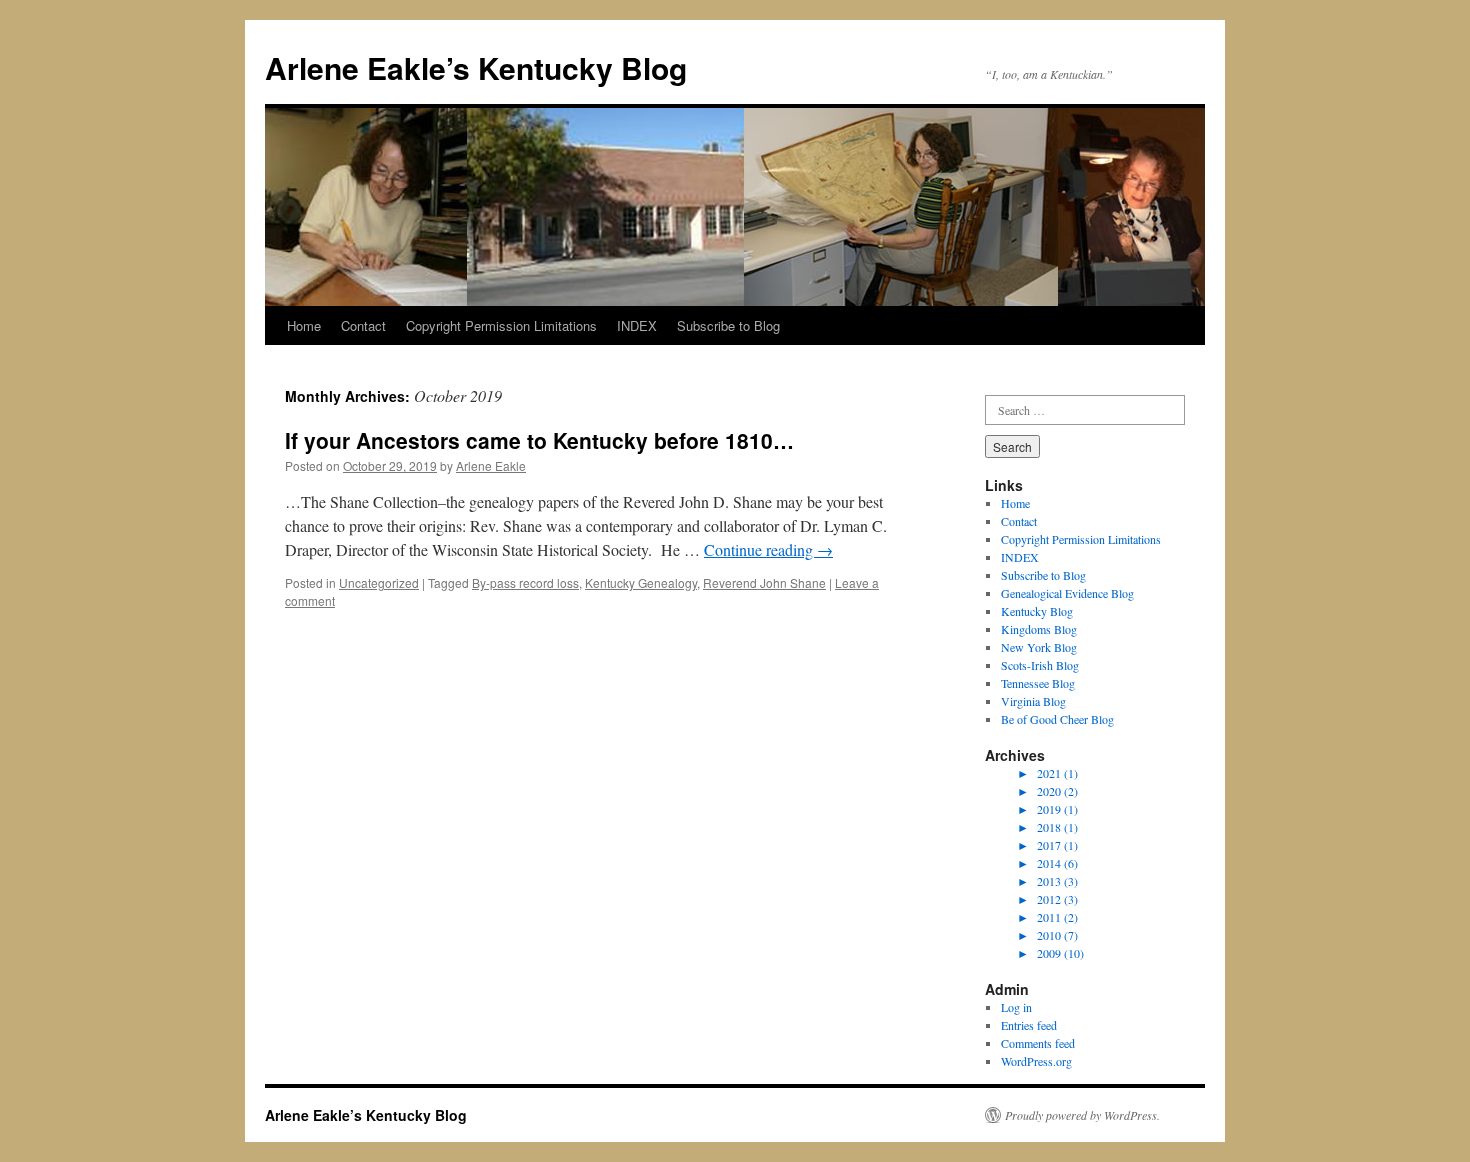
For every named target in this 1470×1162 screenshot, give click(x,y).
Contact (363, 325)
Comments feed (1038, 1043)
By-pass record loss (525, 582)
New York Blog (1039, 647)
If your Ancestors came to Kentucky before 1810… (539, 440)
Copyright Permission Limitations (501, 325)
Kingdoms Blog (1039, 629)
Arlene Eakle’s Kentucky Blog (476, 67)
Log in (1016, 1007)
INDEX (637, 325)
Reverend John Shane (764, 582)
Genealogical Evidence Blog (1067, 593)
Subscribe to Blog (728, 325)
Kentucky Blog (1037, 611)
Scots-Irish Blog (1040, 665)
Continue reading (768, 549)
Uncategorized (379, 582)
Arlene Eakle (491, 465)
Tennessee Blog (1038, 683)
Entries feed (1029, 1025)
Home (304, 325)
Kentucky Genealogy (641, 582)
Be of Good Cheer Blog (1057, 719)
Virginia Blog (1033, 701)
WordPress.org (1036, 1061)
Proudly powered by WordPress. (1082, 1115)
